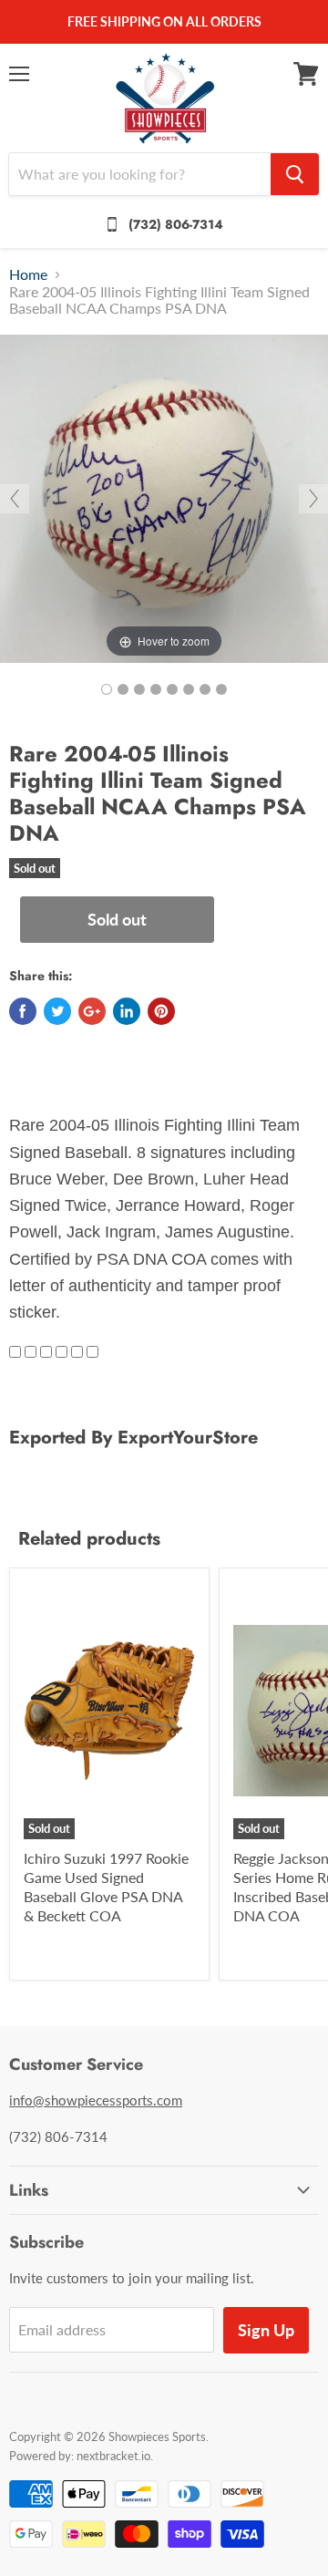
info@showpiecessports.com (96, 2100)
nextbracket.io (113, 2456)
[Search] (295, 174)
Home (28, 274)
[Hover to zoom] (164, 497)
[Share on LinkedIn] (127, 1011)
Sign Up (266, 2330)
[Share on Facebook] (23, 1011)
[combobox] (140, 174)
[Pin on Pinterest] (161, 1011)
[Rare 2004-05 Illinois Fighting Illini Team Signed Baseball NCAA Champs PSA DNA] (107, 689)
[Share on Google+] (92, 1011)
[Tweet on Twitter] (57, 1011)
